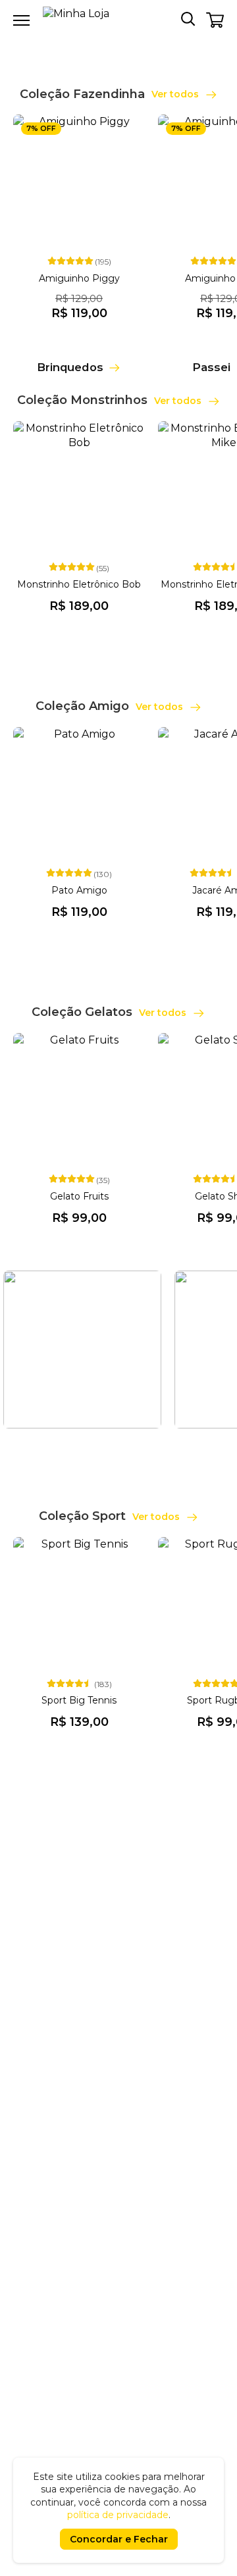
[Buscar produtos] (188, 18)
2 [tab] (126, 43)
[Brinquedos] (79, 353)
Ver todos (176, 94)
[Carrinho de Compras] (215, 20)
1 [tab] (111, 43)
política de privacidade (118, 2515)
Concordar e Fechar (119, 2539)
